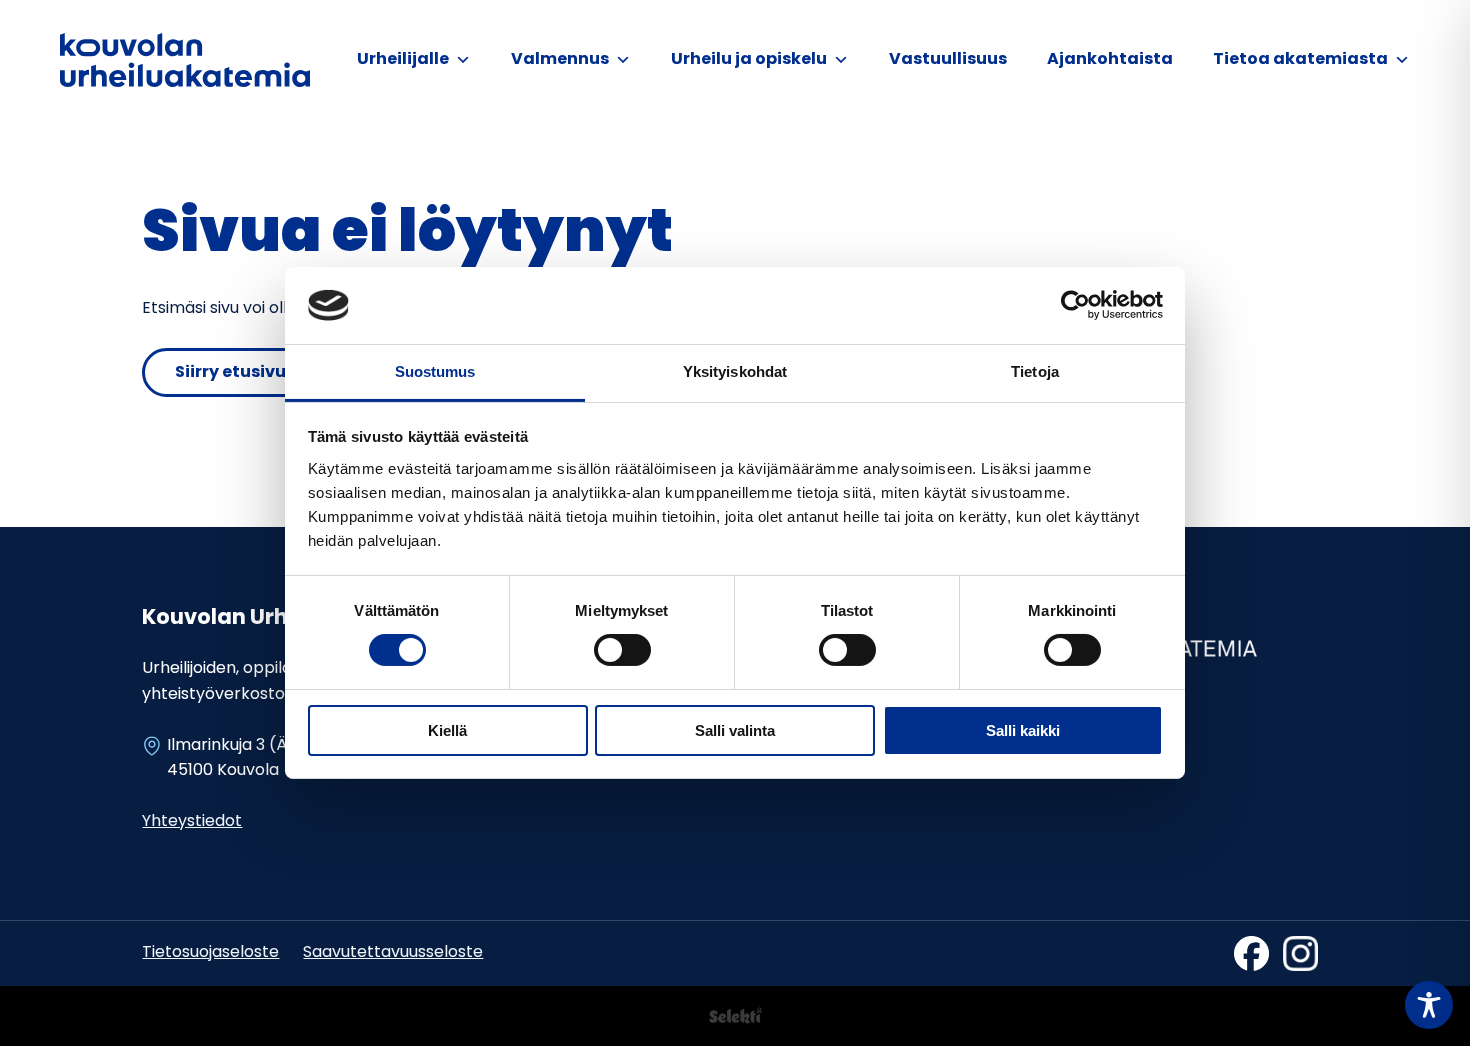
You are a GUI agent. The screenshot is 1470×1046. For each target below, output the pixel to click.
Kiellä (447, 730)
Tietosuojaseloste (210, 953)
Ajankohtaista (1110, 60)
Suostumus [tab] (435, 371)
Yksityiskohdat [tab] (735, 371)
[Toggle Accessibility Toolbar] (1429, 1005)
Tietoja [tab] (1035, 371)
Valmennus (560, 60)
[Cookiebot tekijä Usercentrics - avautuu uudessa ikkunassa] (1075, 305)
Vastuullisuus (948, 60)
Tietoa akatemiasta (1300, 60)
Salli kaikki (1023, 730)
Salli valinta (735, 730)
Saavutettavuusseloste (393, 953)
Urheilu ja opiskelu (749, 60)
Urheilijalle (403, 60)
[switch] (622, 650)
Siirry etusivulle (240, 373)
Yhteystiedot (192, 822)
